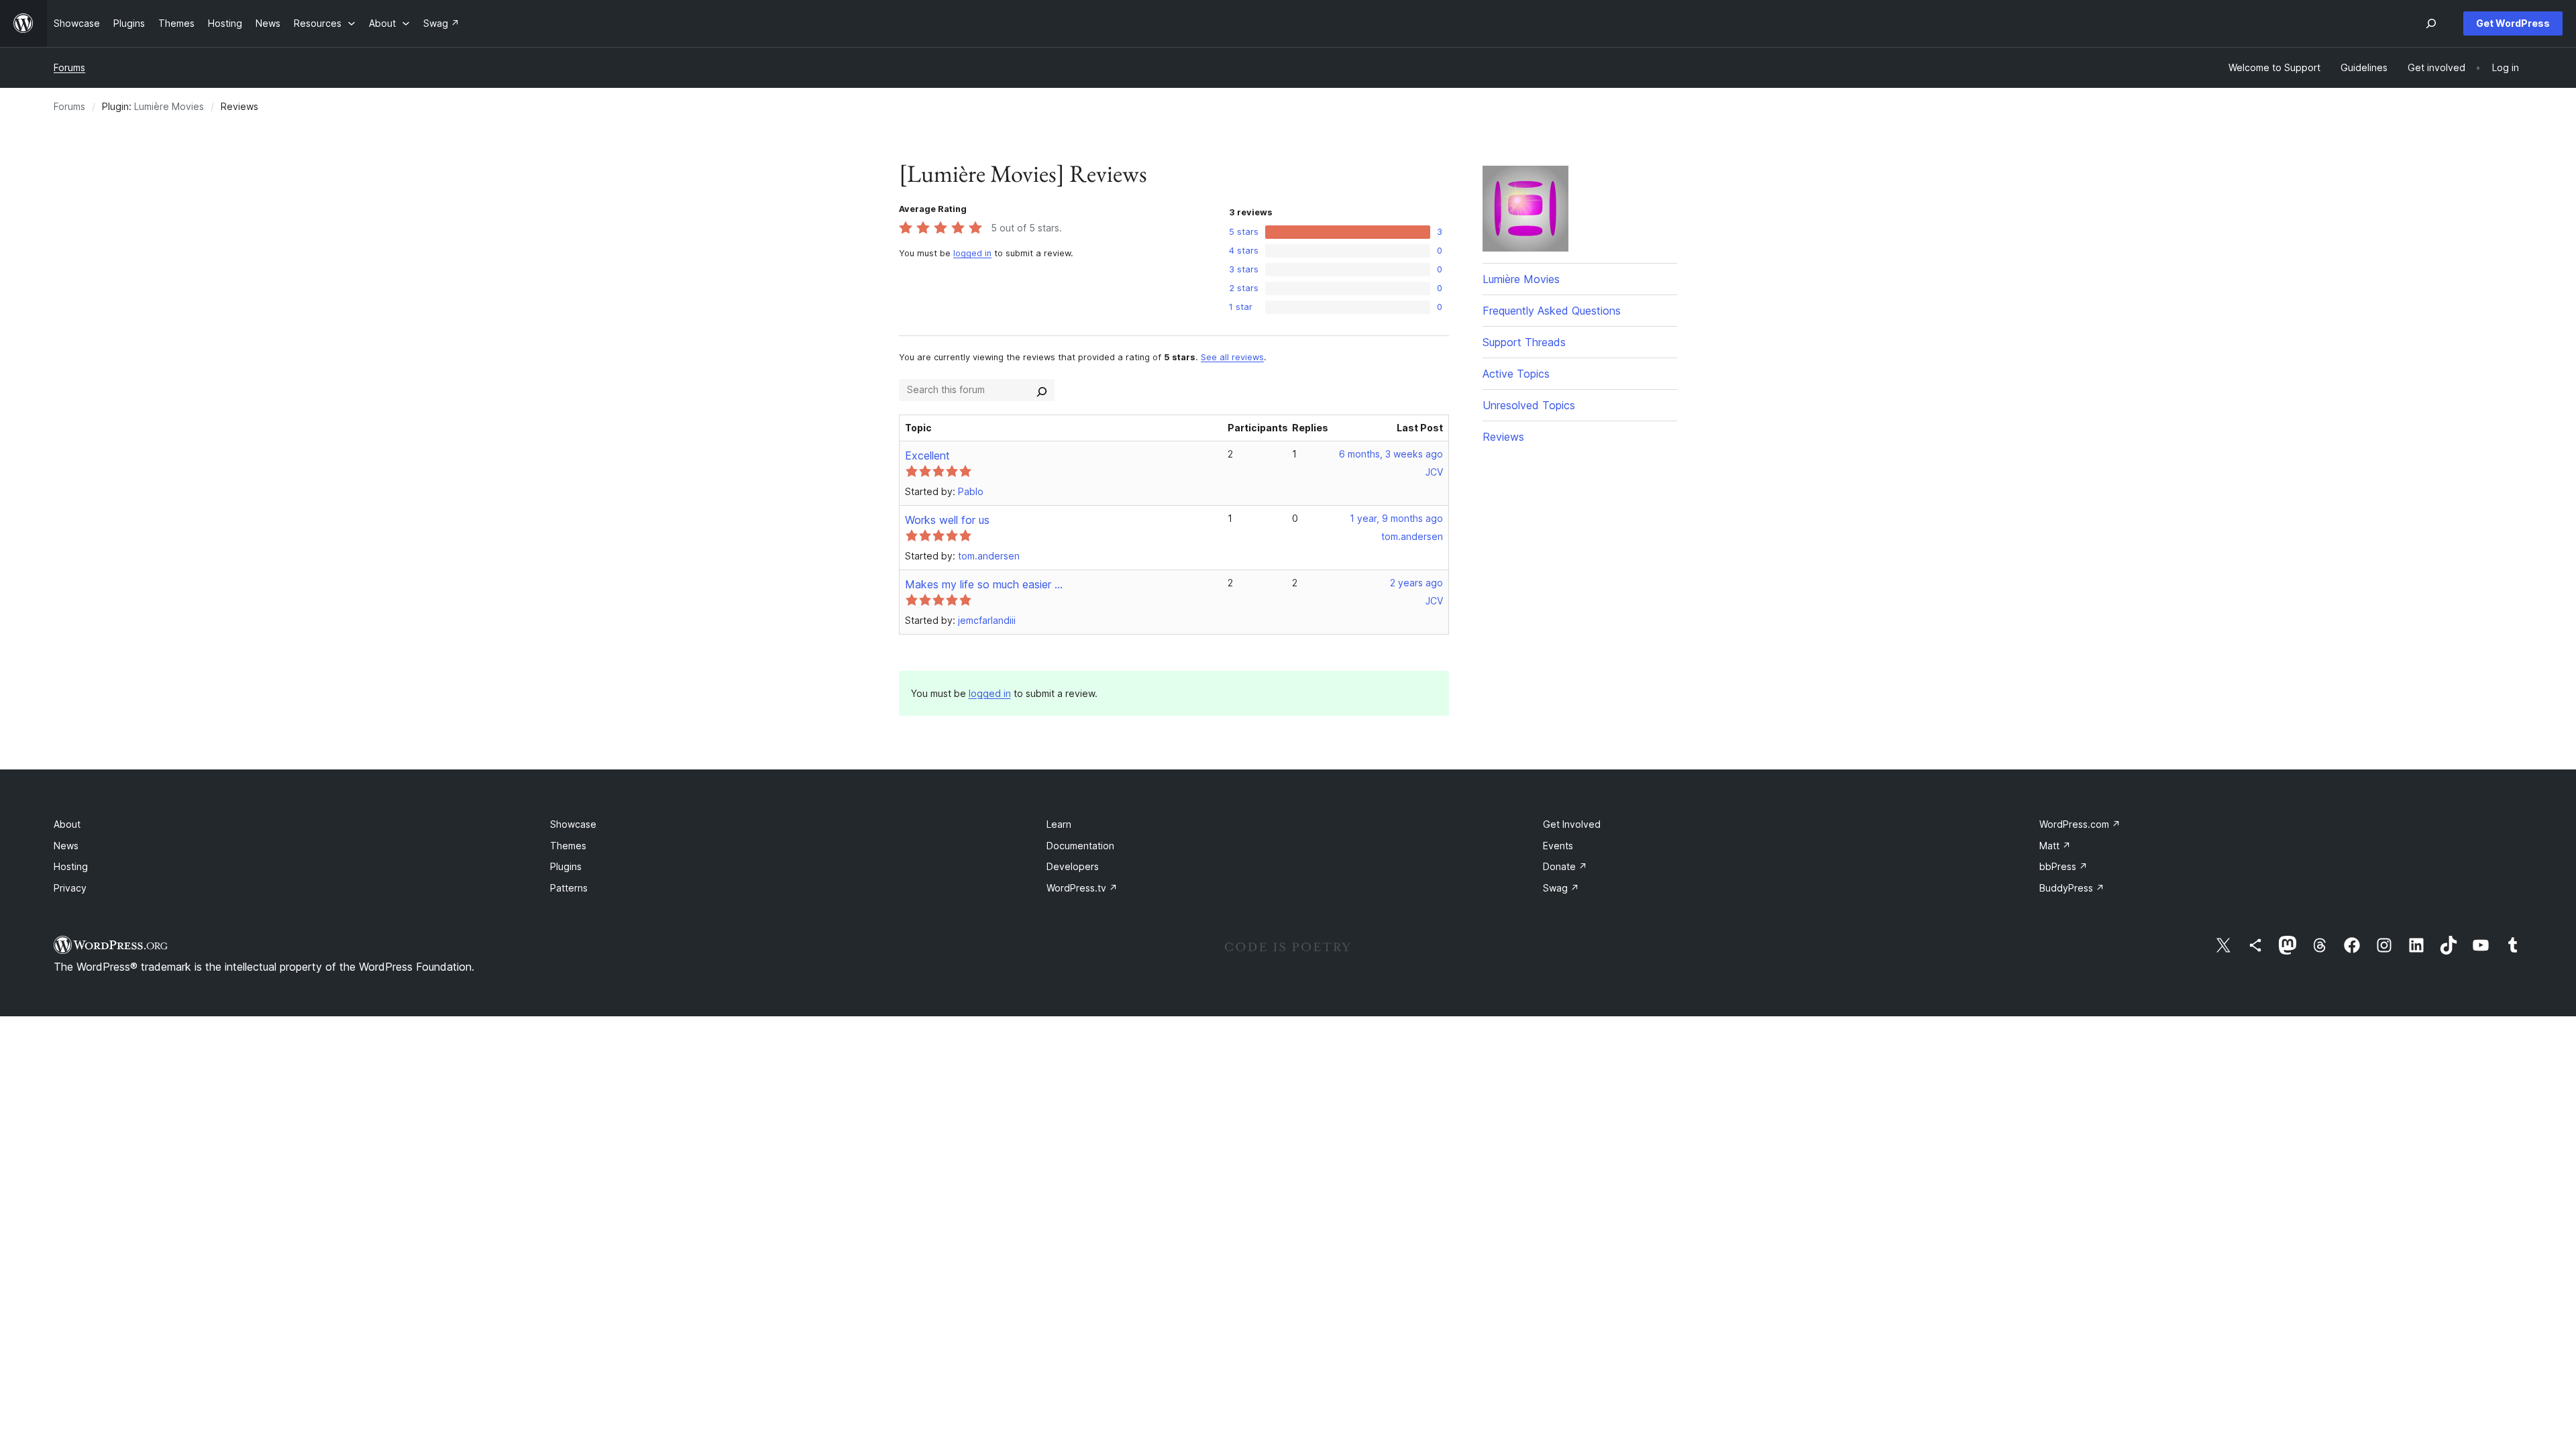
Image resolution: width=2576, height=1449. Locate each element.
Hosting (71, 866)
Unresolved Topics (1529, 405)
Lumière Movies (169, 106)
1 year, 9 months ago (1396, 518)
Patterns (569, 888)
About (67, 824)
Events (1558, 846)
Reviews (1503, 437)
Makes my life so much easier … (984, 584)
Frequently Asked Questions (1552, 311)
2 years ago (1416, 583)
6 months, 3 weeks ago (1391, 454)
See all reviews (1232, 357)
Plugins (566, 866)
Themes (568, 846)
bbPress (2063, 866)
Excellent (927, 455)
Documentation (1080, 846)
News (66, 846)
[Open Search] (2431, 23)
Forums (69, 67)
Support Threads (1524, 342)
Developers (1073, 866)
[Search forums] (1042, 390)
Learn (1059, 824)
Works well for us (947, 520)
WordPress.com (2080, 824)
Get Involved (1572, 824)
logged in (972, 253)
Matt (2055, 846)
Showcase (573, 824)
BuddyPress (2072, 888)
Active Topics (1516, 374)
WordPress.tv (1082, 888)
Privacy (70, 888)
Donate (1565, 866)
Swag (1561, 888)
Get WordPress (2513, 23)
